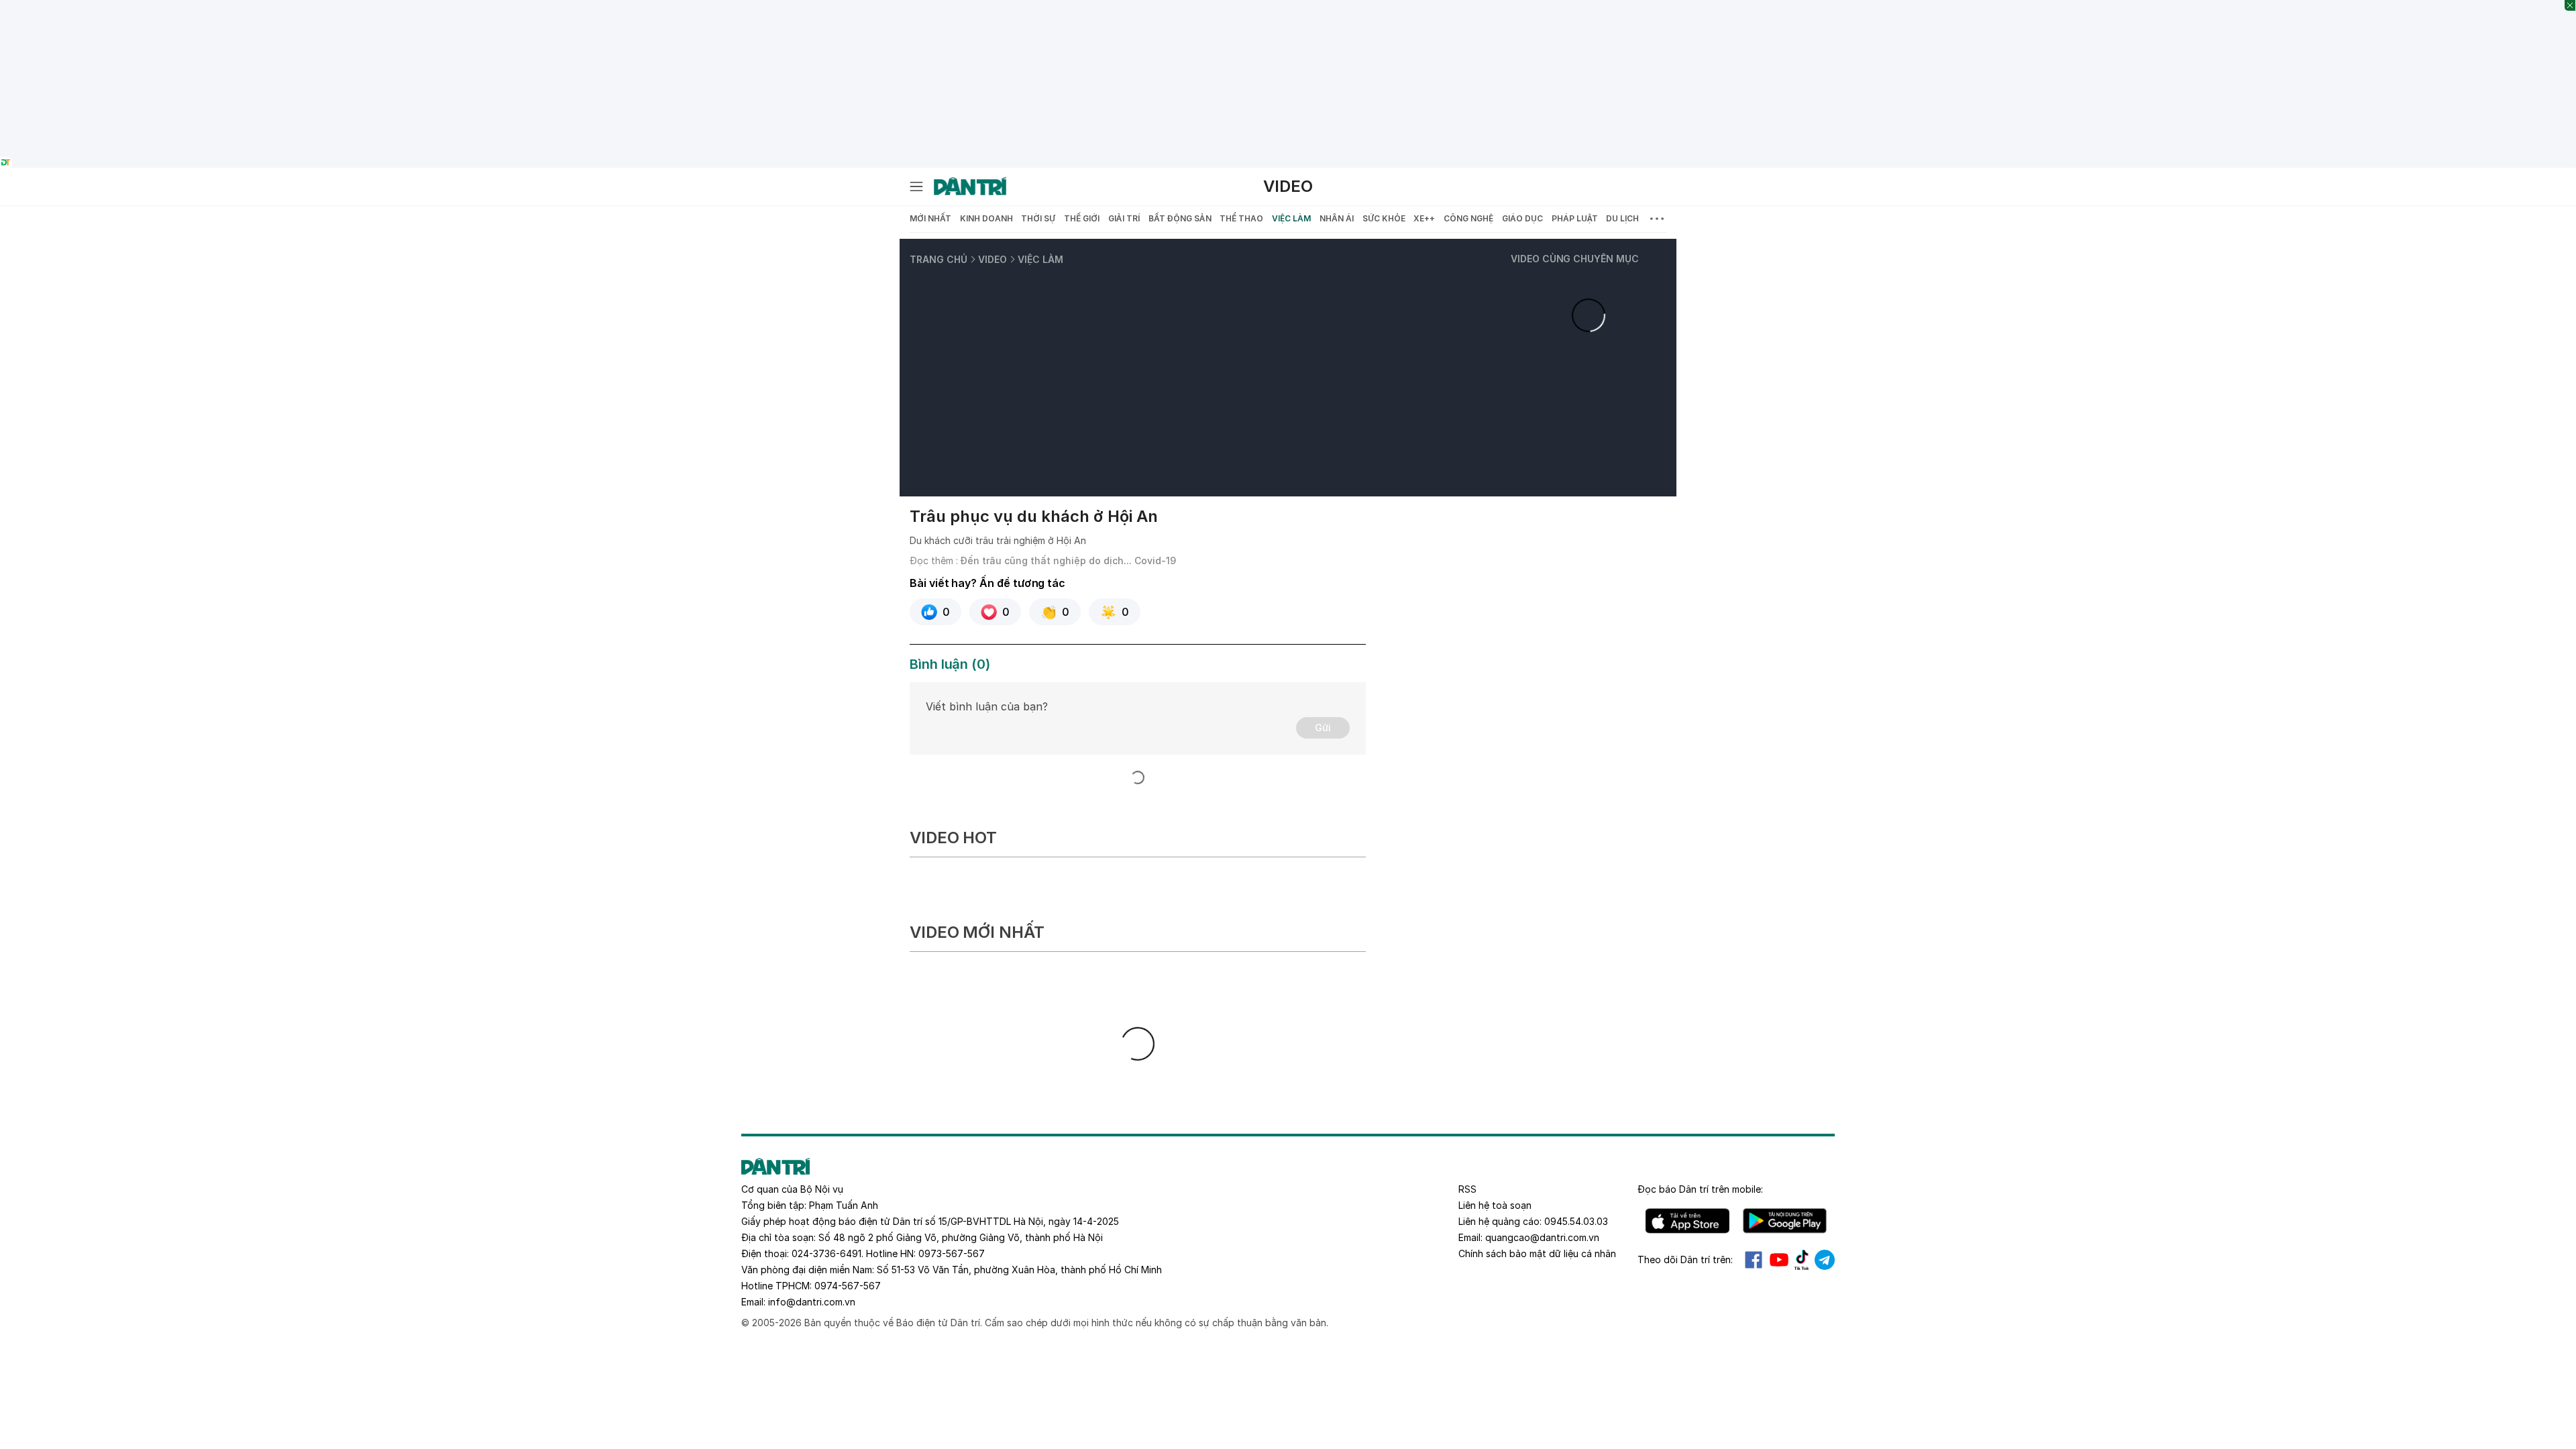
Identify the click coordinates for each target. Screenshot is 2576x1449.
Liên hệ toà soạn (1495, 1205)
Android (1785, 1221)
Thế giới (1082, 218)
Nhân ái (1337, 218)
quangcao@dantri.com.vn (1542, 1237)
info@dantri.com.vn (812, 1302)
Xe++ (1424, 218)
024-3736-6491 (826, 1253)
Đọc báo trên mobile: (1700, 1189)
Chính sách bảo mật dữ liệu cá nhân (1537, 1253)
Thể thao (1241, 218)
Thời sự (1038, 218)
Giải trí (1124, 218)
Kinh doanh (986, 218)
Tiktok (1802, 1260)
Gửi (1323, 728)
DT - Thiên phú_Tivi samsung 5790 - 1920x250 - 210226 (1288, 7)
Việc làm (1291, 218)
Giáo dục (1522, 218)
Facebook (1754, 1260)
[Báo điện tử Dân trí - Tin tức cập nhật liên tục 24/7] (970, 186)
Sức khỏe (1384, 218)
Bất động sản (1180, 218)
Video (1288, 186)
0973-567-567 (952, 1253)
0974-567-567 (848, 1286)
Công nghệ (1468, 218)
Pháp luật (1575, 218)
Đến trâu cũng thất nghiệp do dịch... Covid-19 (1068, 560)
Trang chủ (938, 259)
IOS (1687, 1221)
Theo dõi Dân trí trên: (1685, 1259)
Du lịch (1622, 218)
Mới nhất (930, 218)
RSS (1467, 1189)
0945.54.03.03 (1576, 1221)
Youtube (1779, 1260)
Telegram (1825, 1260)
